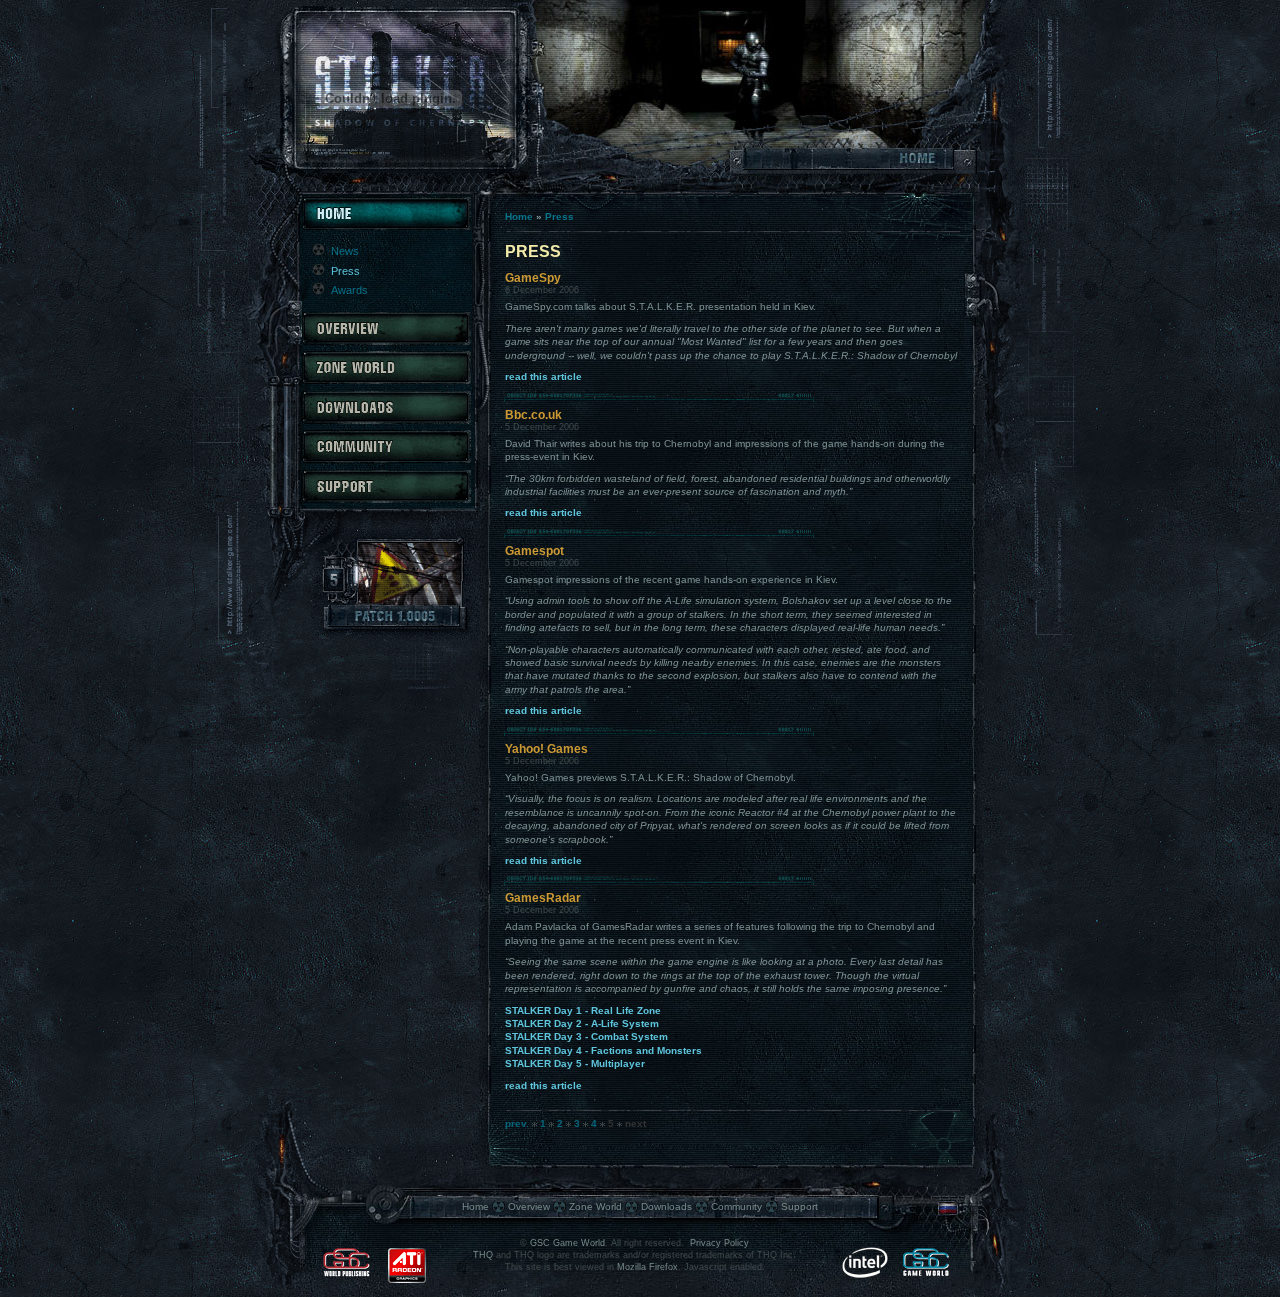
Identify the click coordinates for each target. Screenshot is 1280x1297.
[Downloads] (386, 420)
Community (736, 1206)
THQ (483, 1255)
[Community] (386, 459)
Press (559, 216)
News (345, 251)
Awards (349, 290)
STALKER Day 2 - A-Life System (582, 1023)
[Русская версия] (948, 1212)
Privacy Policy (719, 1243)
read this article (543, 376)
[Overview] (386, 341)
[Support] (386, 499)
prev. (517, 1123)
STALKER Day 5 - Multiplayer (575, 1063)
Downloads (666, 1206)
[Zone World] (386, 380)
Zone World (595, 1206)
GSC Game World (567, 1243)
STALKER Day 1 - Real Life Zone (583, 1010)
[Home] (386, 226)
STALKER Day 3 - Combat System (586, 1036)
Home (519, 216)
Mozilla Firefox (647, 1267)
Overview (529, 1206)
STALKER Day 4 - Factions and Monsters (603, 1050)
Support (799, 1206)
